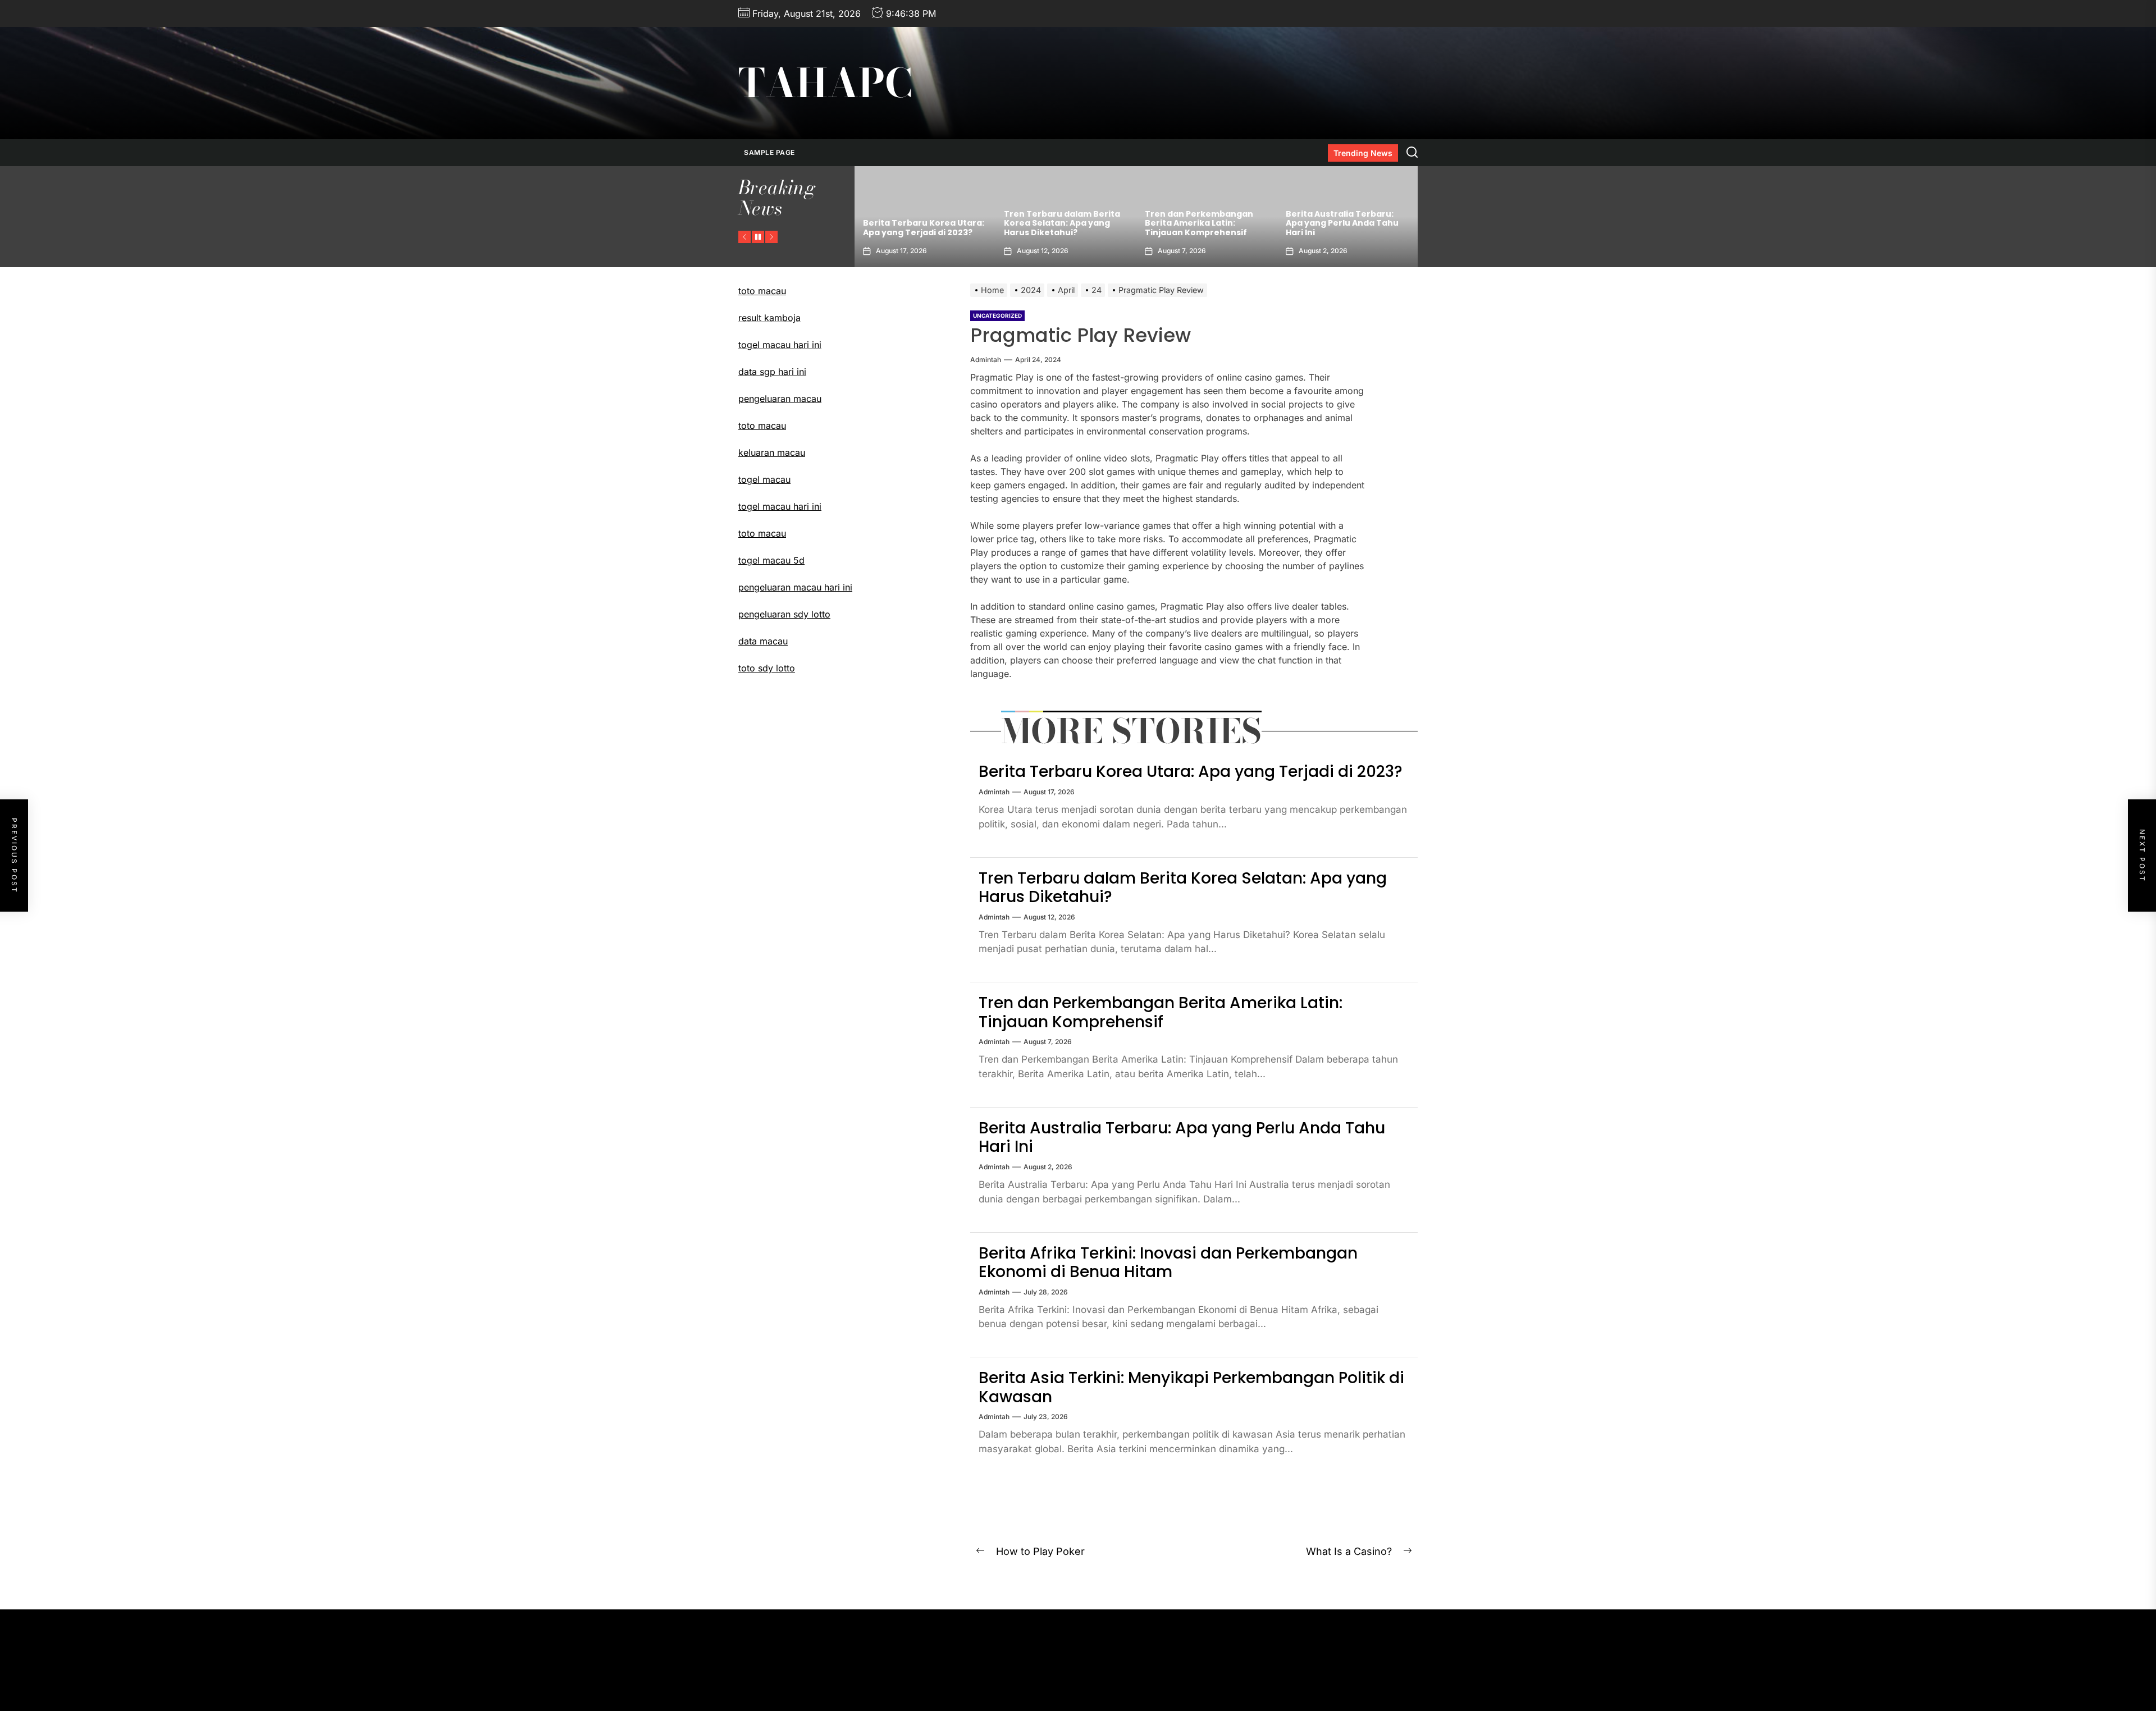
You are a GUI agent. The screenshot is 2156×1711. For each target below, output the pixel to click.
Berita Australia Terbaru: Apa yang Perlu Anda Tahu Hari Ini (1201, 223)
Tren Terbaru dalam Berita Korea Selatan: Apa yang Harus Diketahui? (921, 223)
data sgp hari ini (772, 372)
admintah (986, 360)
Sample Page (769, 152)
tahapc (825, 83)
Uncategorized (997, 315)
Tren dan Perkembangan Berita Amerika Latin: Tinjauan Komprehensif (1058, 223)
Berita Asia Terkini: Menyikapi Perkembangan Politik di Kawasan (1191, 1387)
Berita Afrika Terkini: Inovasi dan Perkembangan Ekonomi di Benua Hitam (1347, 223)
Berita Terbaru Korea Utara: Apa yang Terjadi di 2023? (1191, 772)
